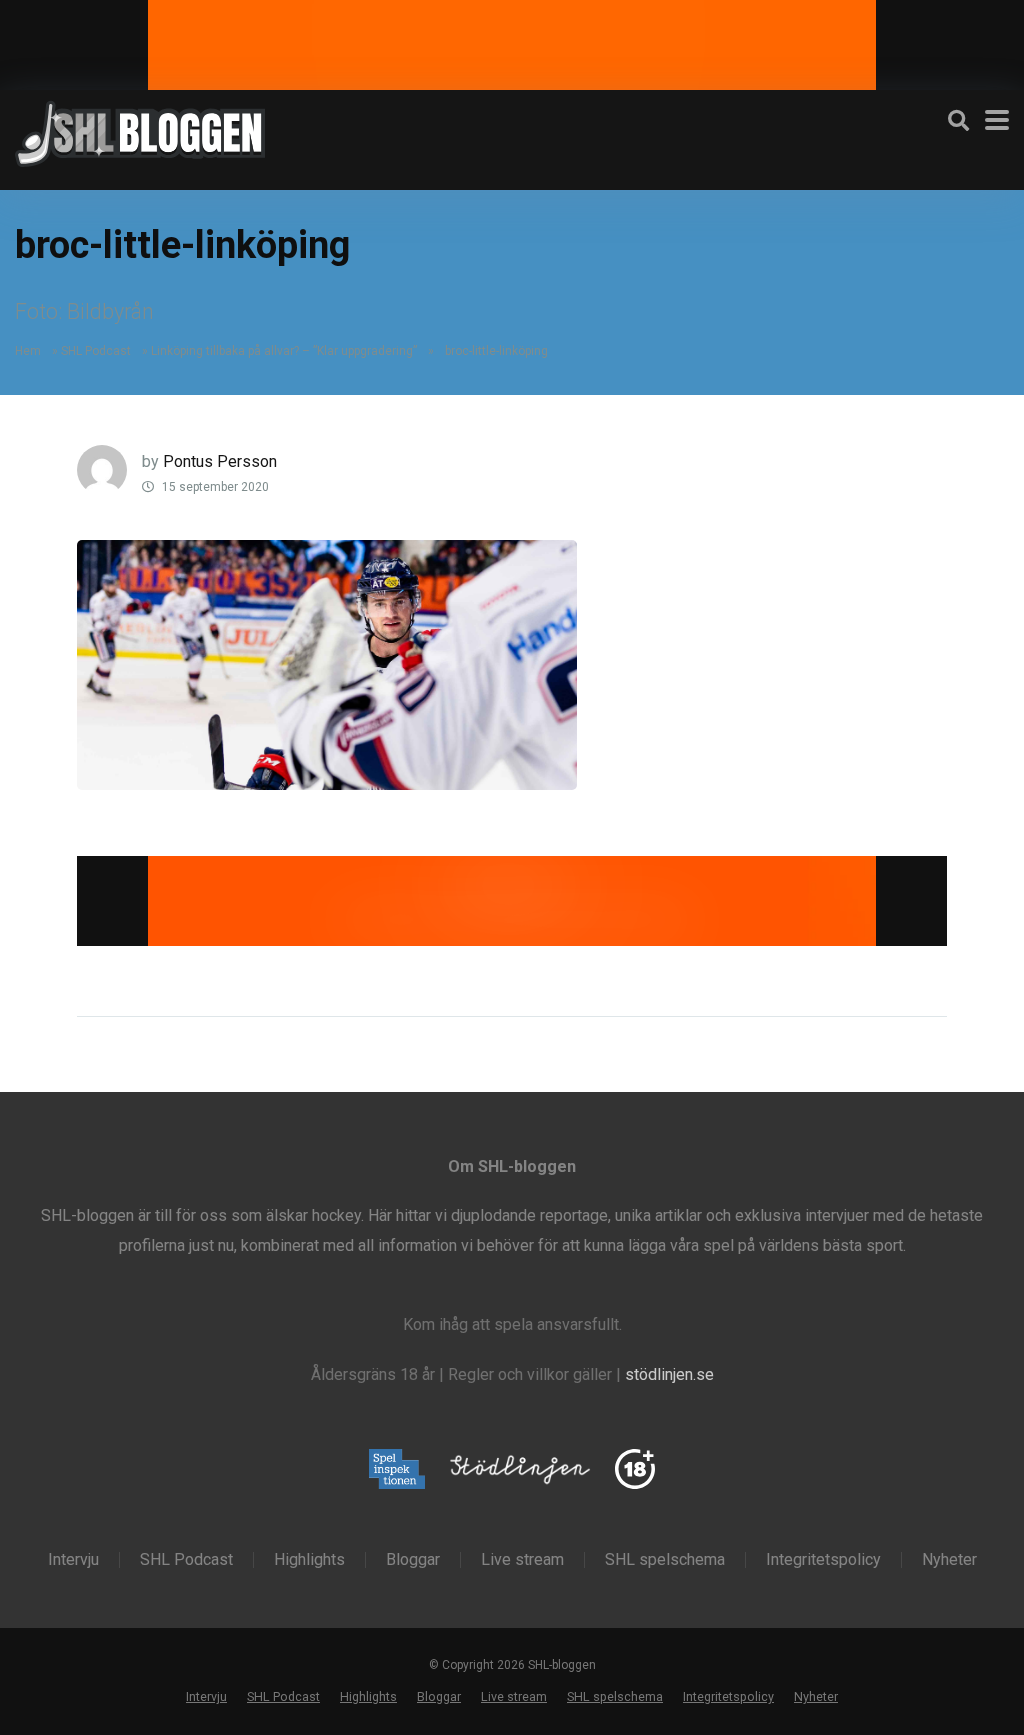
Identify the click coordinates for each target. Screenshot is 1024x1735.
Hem (28, 351)
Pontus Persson (220, 461)
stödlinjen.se (669, 1374)
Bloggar (413, 1560)
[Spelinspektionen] (397, 1470)
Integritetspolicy (823, 1560)
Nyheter (949, 1560)
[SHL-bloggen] (140, 131)
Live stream (522, 1560)
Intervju (73, 1560)
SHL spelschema (665, 1560)
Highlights (309, 1560)
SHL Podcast (96, 351)
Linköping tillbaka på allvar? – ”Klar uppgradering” (284, 351)
